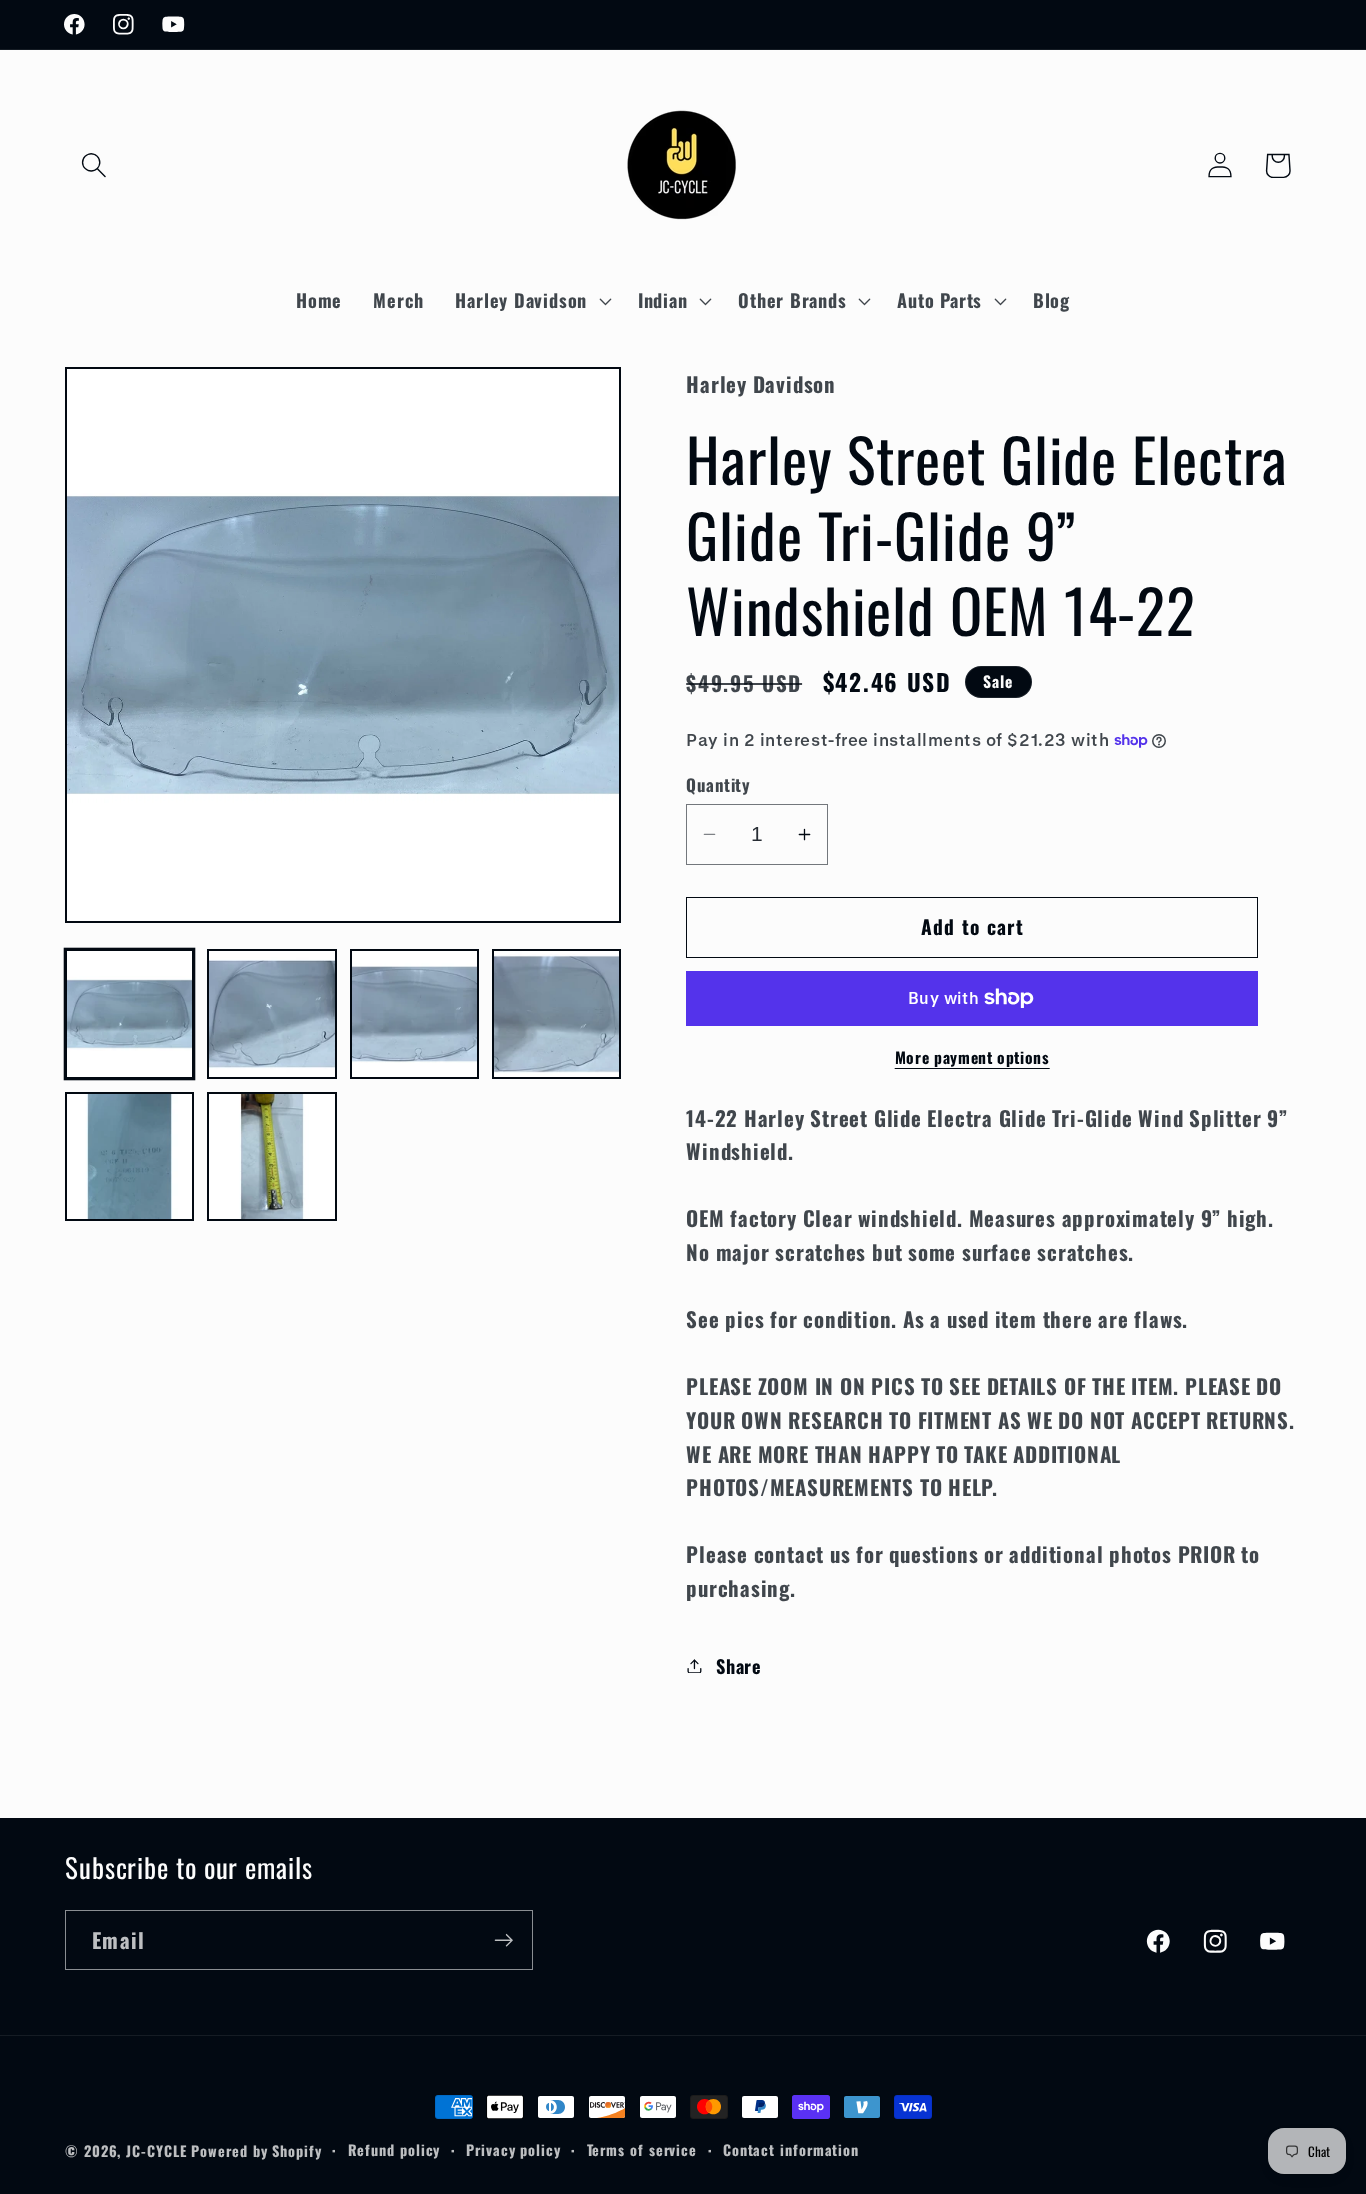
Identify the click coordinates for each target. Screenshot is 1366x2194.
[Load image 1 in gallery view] (129, 1013)
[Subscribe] (503, 1940)
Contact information (791, 2149)
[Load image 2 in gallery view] (271, 1013)
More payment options (972, 1058)
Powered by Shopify (256, 2150)
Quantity (718, 784)
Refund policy (394, 2149)
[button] (93, 165)
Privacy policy (513, 2149)
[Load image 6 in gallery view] (271, 1156)
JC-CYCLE (156, 2150)
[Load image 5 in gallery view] (129, 1156)
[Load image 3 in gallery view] (414, 1013)
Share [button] (739, 1665)
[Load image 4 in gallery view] (556, 1013)
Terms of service (642, 2149)
